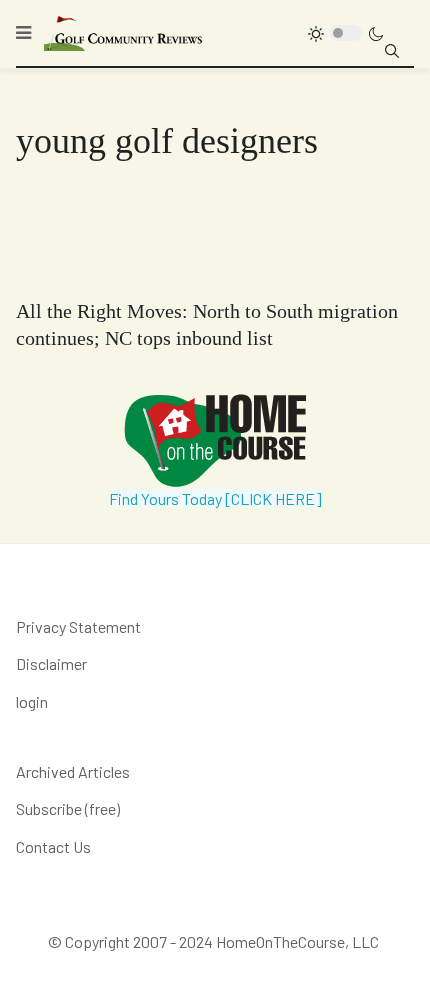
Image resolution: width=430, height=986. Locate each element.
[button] (23, 33)
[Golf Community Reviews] (124, 32)
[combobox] (392, 51)
